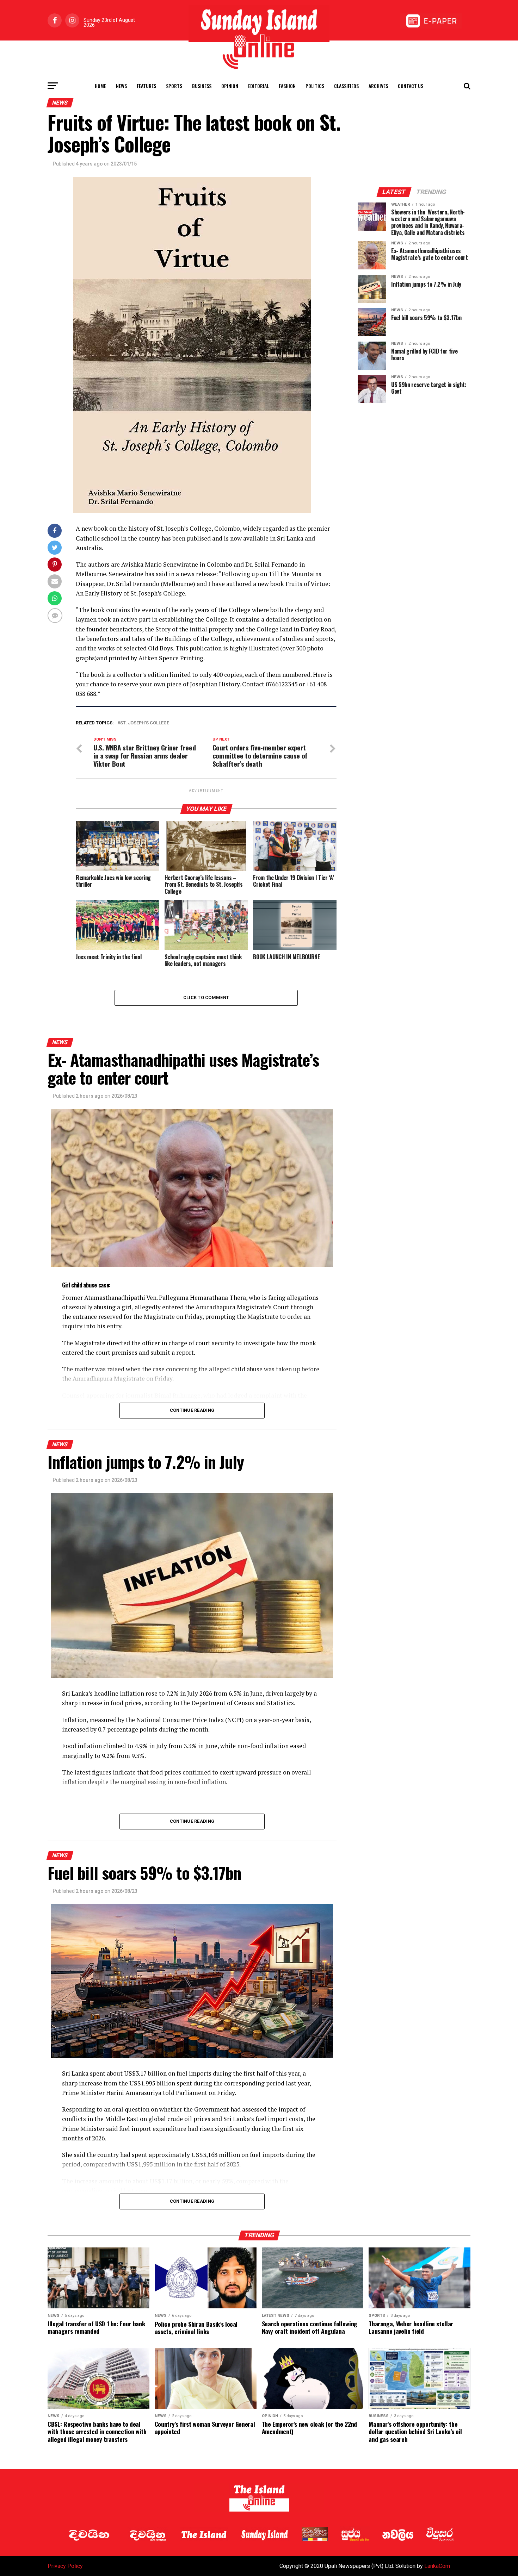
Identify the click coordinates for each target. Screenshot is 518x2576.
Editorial (258, 86)
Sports (174, 86)
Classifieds (346, 86)
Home (100, 86)
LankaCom (437, 2566)
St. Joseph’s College (145, 723)
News (121, 86)
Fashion (287, 86)
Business (202, 86)
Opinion (230, 86)
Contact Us (411, 86)
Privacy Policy (65, 2566)
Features (146, 86)
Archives (378, 86)
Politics (315, 86)
